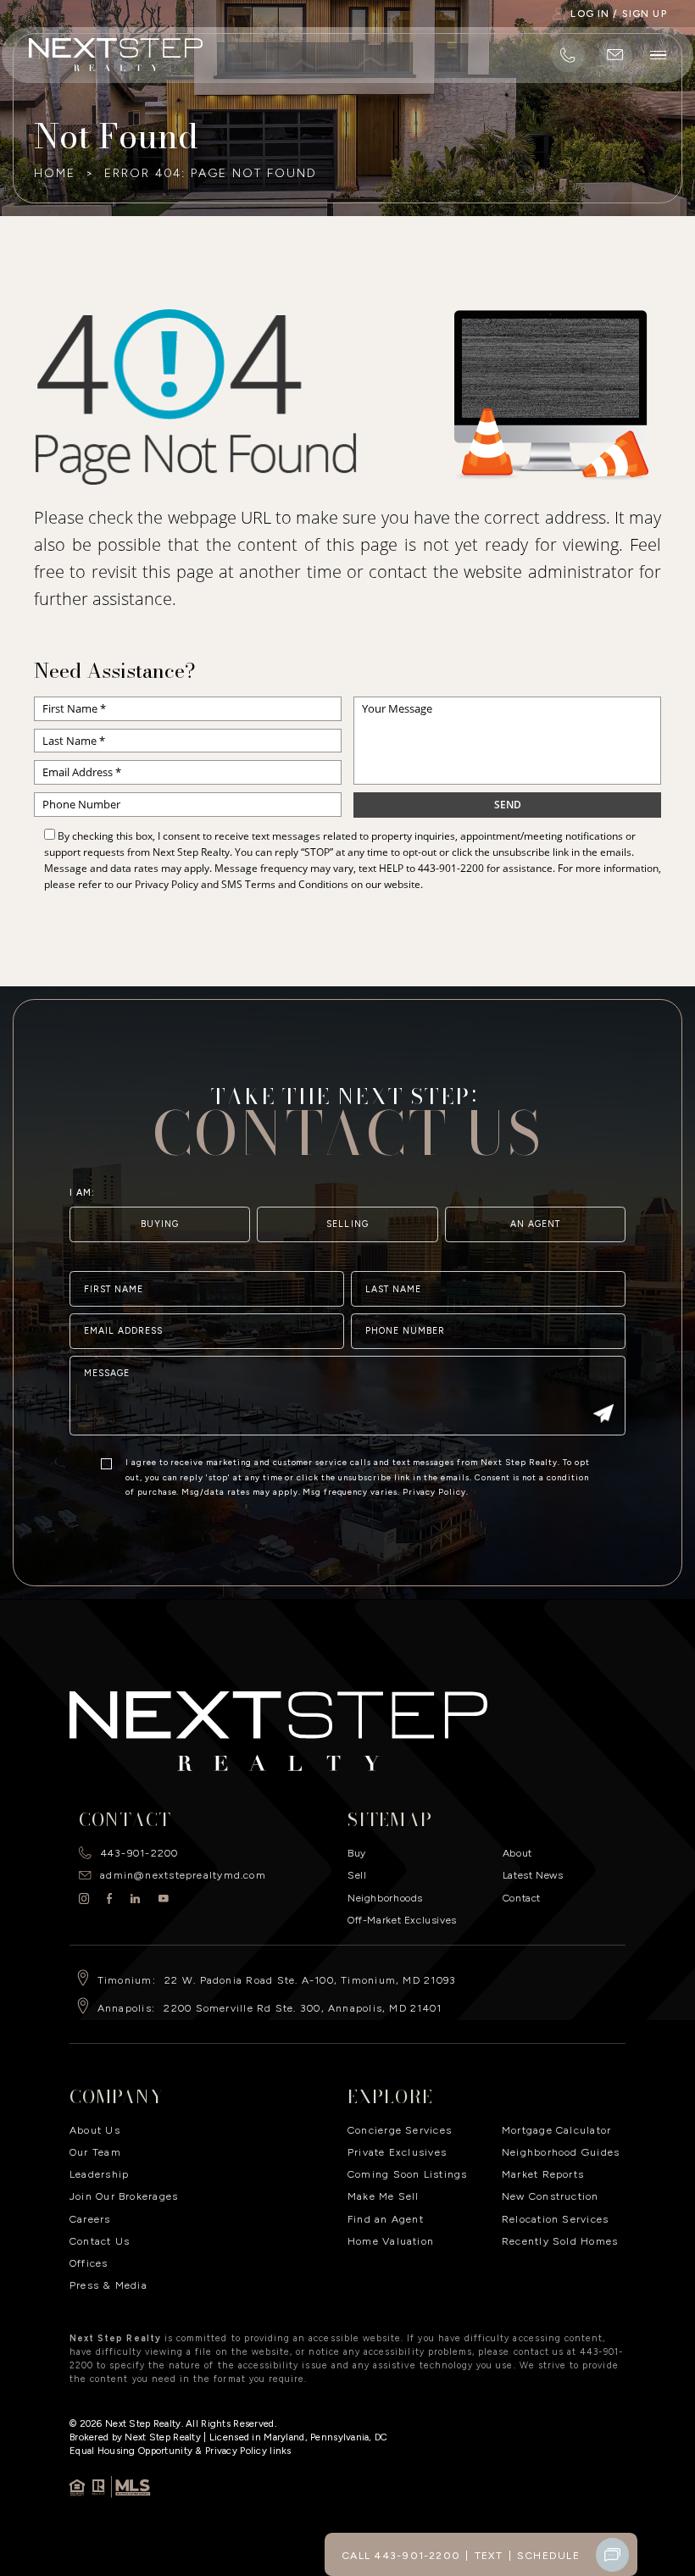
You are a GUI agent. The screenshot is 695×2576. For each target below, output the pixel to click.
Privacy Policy (167, 884)
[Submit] (604, 1415)
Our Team (95, 2152)
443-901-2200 (451, 868)
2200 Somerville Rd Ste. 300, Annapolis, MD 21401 (303, 2008)
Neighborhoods (385, 1898)
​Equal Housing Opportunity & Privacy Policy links (181, 2451)
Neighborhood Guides (561, 2152)
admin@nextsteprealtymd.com (183, 1875)
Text (489, 2555)
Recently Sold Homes (560, 2241)
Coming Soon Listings (408, 2174)
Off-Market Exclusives (402, 1920)
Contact (522, 1898)
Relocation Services (555, 2219)
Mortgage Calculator (556, 2130)
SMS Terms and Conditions (285, 884)
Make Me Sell (384, 2196)
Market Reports (543, 2174)
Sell (357, 1875)
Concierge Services (400, 2130)
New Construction (550, 2196)
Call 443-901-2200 (401, 2555)
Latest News (533, 1875)
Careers (90, 2219)
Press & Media (108, 2285)
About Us (95, 2130)
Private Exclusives (397, 2152)
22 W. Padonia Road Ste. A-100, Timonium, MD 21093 (310, 1980)
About (517, 1853)
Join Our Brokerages (124, 2196)
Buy (357, 1853)
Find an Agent (386, 2219)
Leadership (99, 2174)
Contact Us (100, 2241)
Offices (89, 2263)
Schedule (548, 2555)
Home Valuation (391, 2241)
